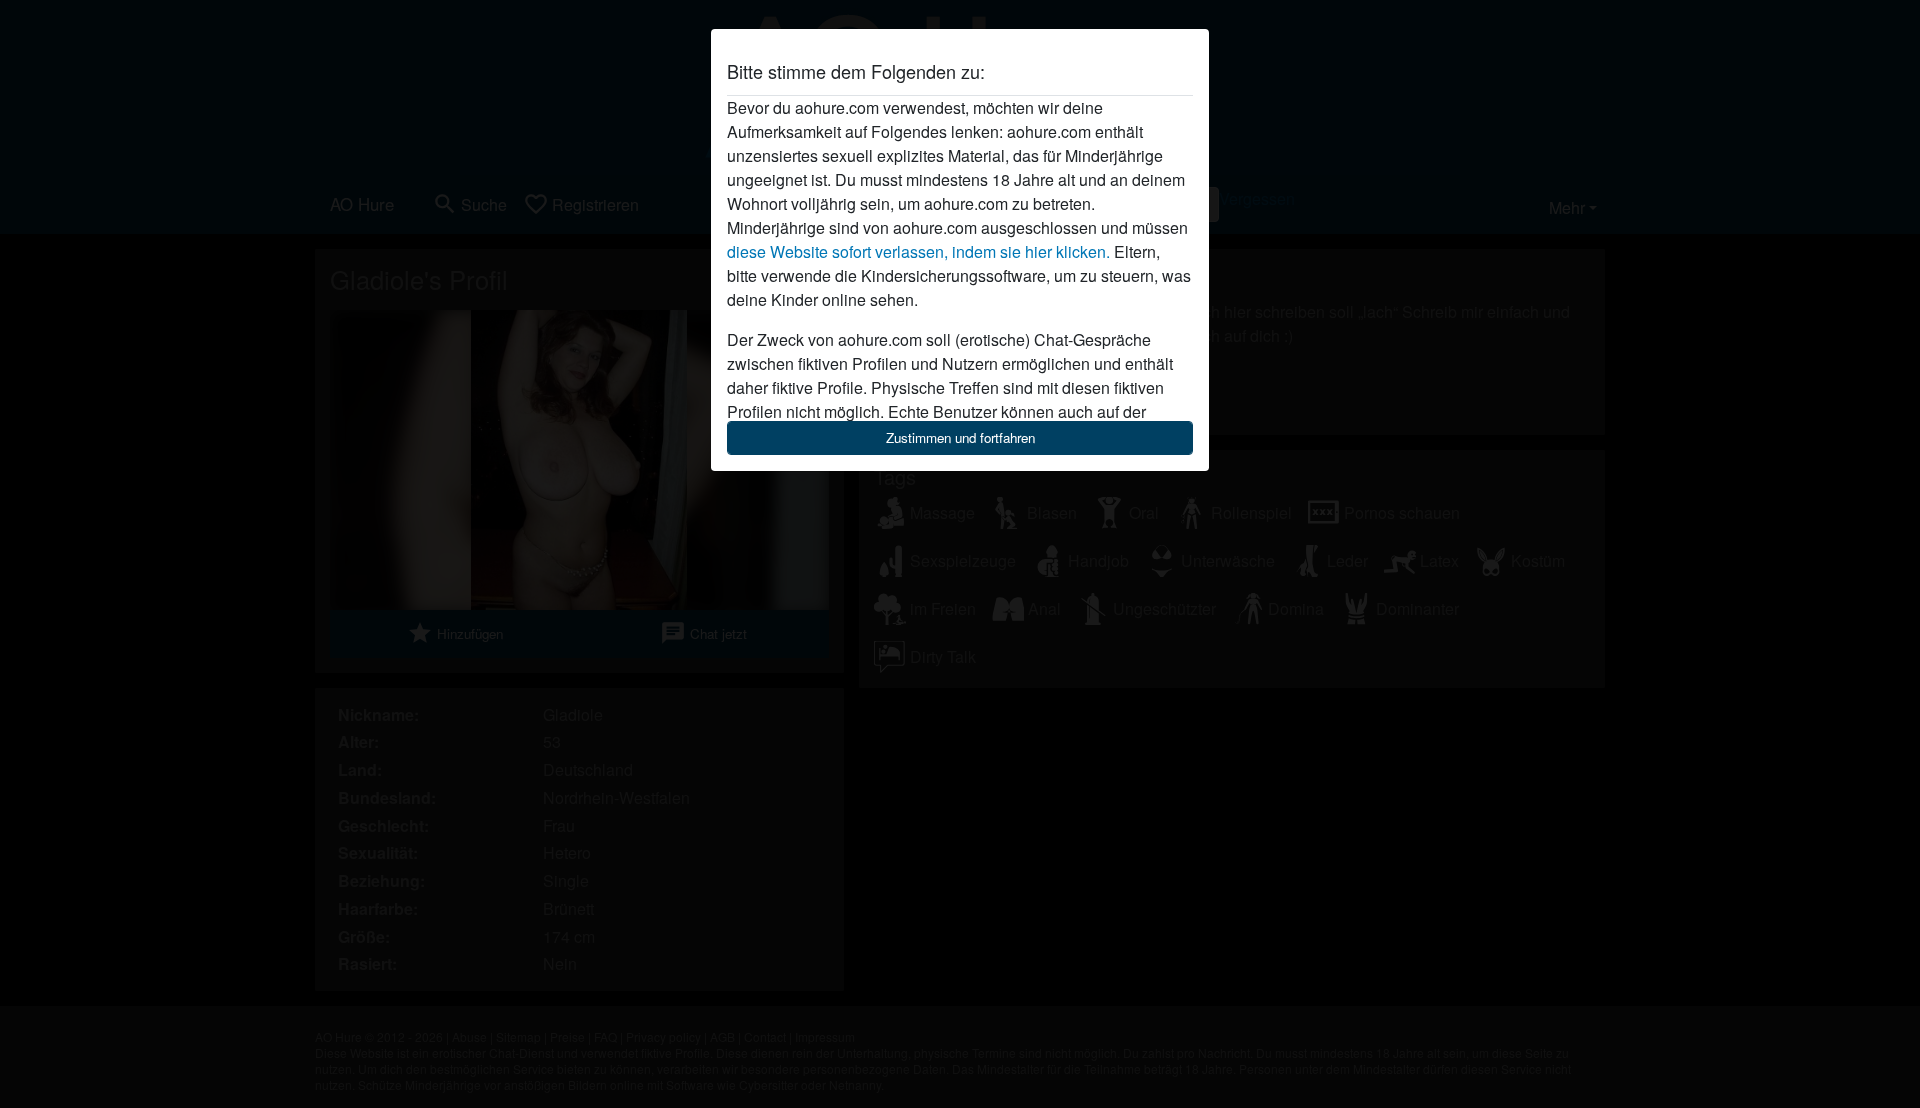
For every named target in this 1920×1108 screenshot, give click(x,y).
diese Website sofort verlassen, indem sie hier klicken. (918, 251)
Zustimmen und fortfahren (960, 437)
